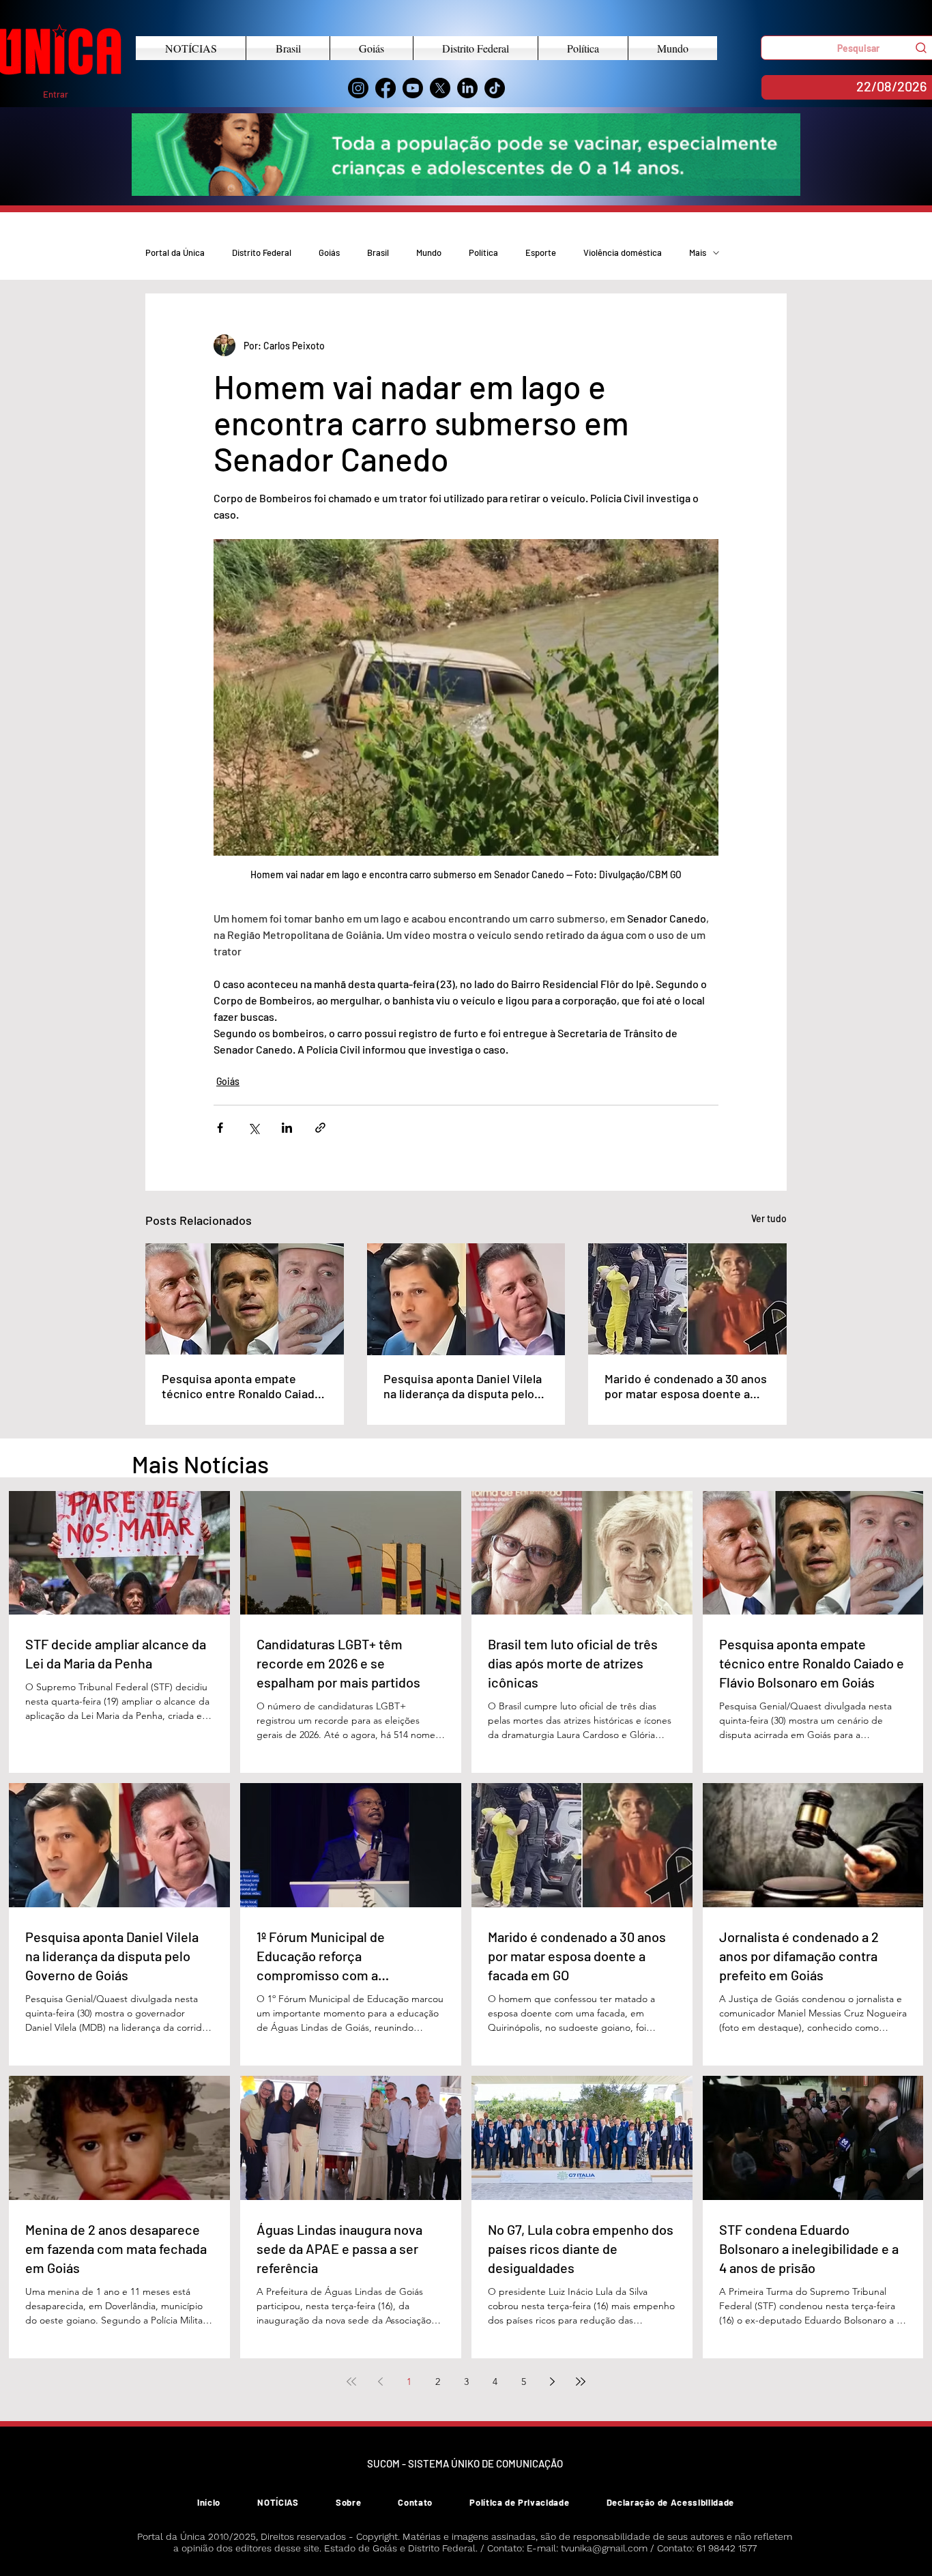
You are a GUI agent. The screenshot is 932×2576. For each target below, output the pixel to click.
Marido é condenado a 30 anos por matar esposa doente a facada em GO (686, 1386)
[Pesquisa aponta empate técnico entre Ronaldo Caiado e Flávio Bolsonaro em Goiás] (245, 1299)
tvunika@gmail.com (604, 2548)
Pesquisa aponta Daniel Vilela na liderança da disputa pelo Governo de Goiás (463, 1386)
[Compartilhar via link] (320, 1128)
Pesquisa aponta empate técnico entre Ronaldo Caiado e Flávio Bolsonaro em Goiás (242, 1386)
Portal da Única (175, 252)
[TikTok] (495, 88)
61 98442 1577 (727, 2548)
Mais (698, 252)
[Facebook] (385, 88)
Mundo (429, 252)
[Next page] (552, 2382)
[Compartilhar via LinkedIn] (287, 1128)
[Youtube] (413, 88)
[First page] (351, 2382)
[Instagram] (358, 88)
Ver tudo (769, 1218)
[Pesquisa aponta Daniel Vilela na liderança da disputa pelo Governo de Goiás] (466, 1299)
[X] (440, 88)
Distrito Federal (262, 252)
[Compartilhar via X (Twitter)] (253, 1128)
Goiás (329, 252)
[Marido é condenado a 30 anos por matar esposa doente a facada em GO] (687, 1299)
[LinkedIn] (467, 88)
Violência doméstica (623, 252)
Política (483, 252)
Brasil (378, 252)
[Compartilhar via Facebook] (220, 1128)
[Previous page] (380, 2382)
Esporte (541, 252)
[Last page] (581, 2382)
